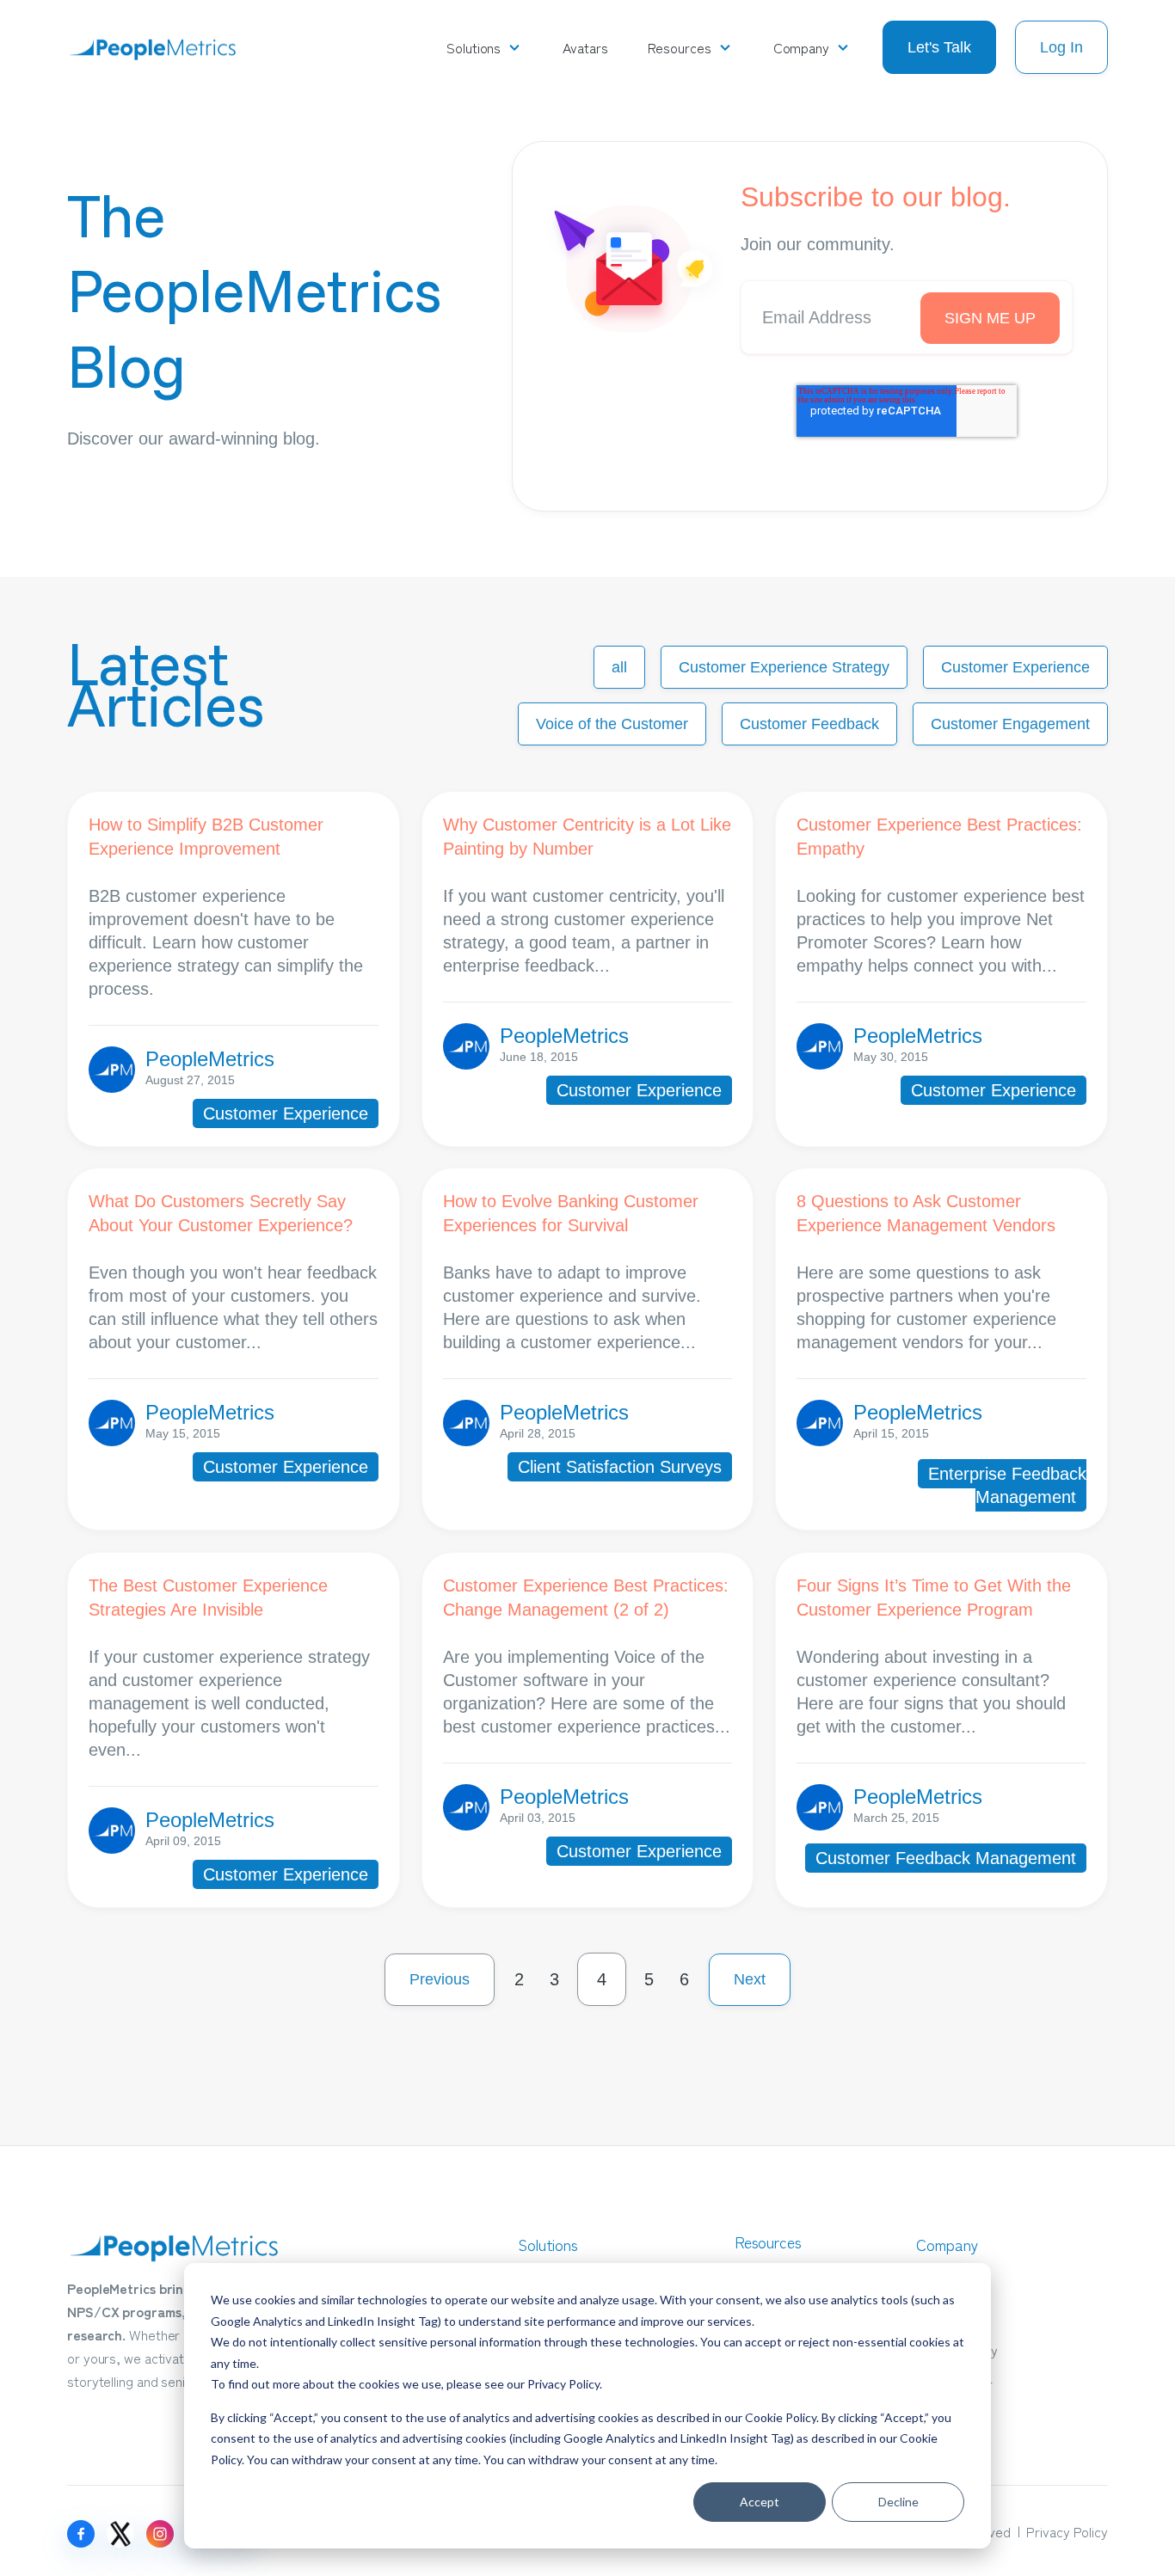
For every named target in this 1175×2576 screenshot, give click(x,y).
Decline (898, 2502)
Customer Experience (1015, 667)
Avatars (585, 47)
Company (801, 47)
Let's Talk (939, 47)
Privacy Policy (563, 2384)
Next (750, 1979)
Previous (440, 1979)
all (619, 667)
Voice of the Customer (612, 724)
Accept (760, 2502)
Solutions (474, 47)
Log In (1061, 47)
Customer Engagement (1010, 724)
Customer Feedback (809, 724)
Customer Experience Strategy (784, 667)
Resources (680, 47)
